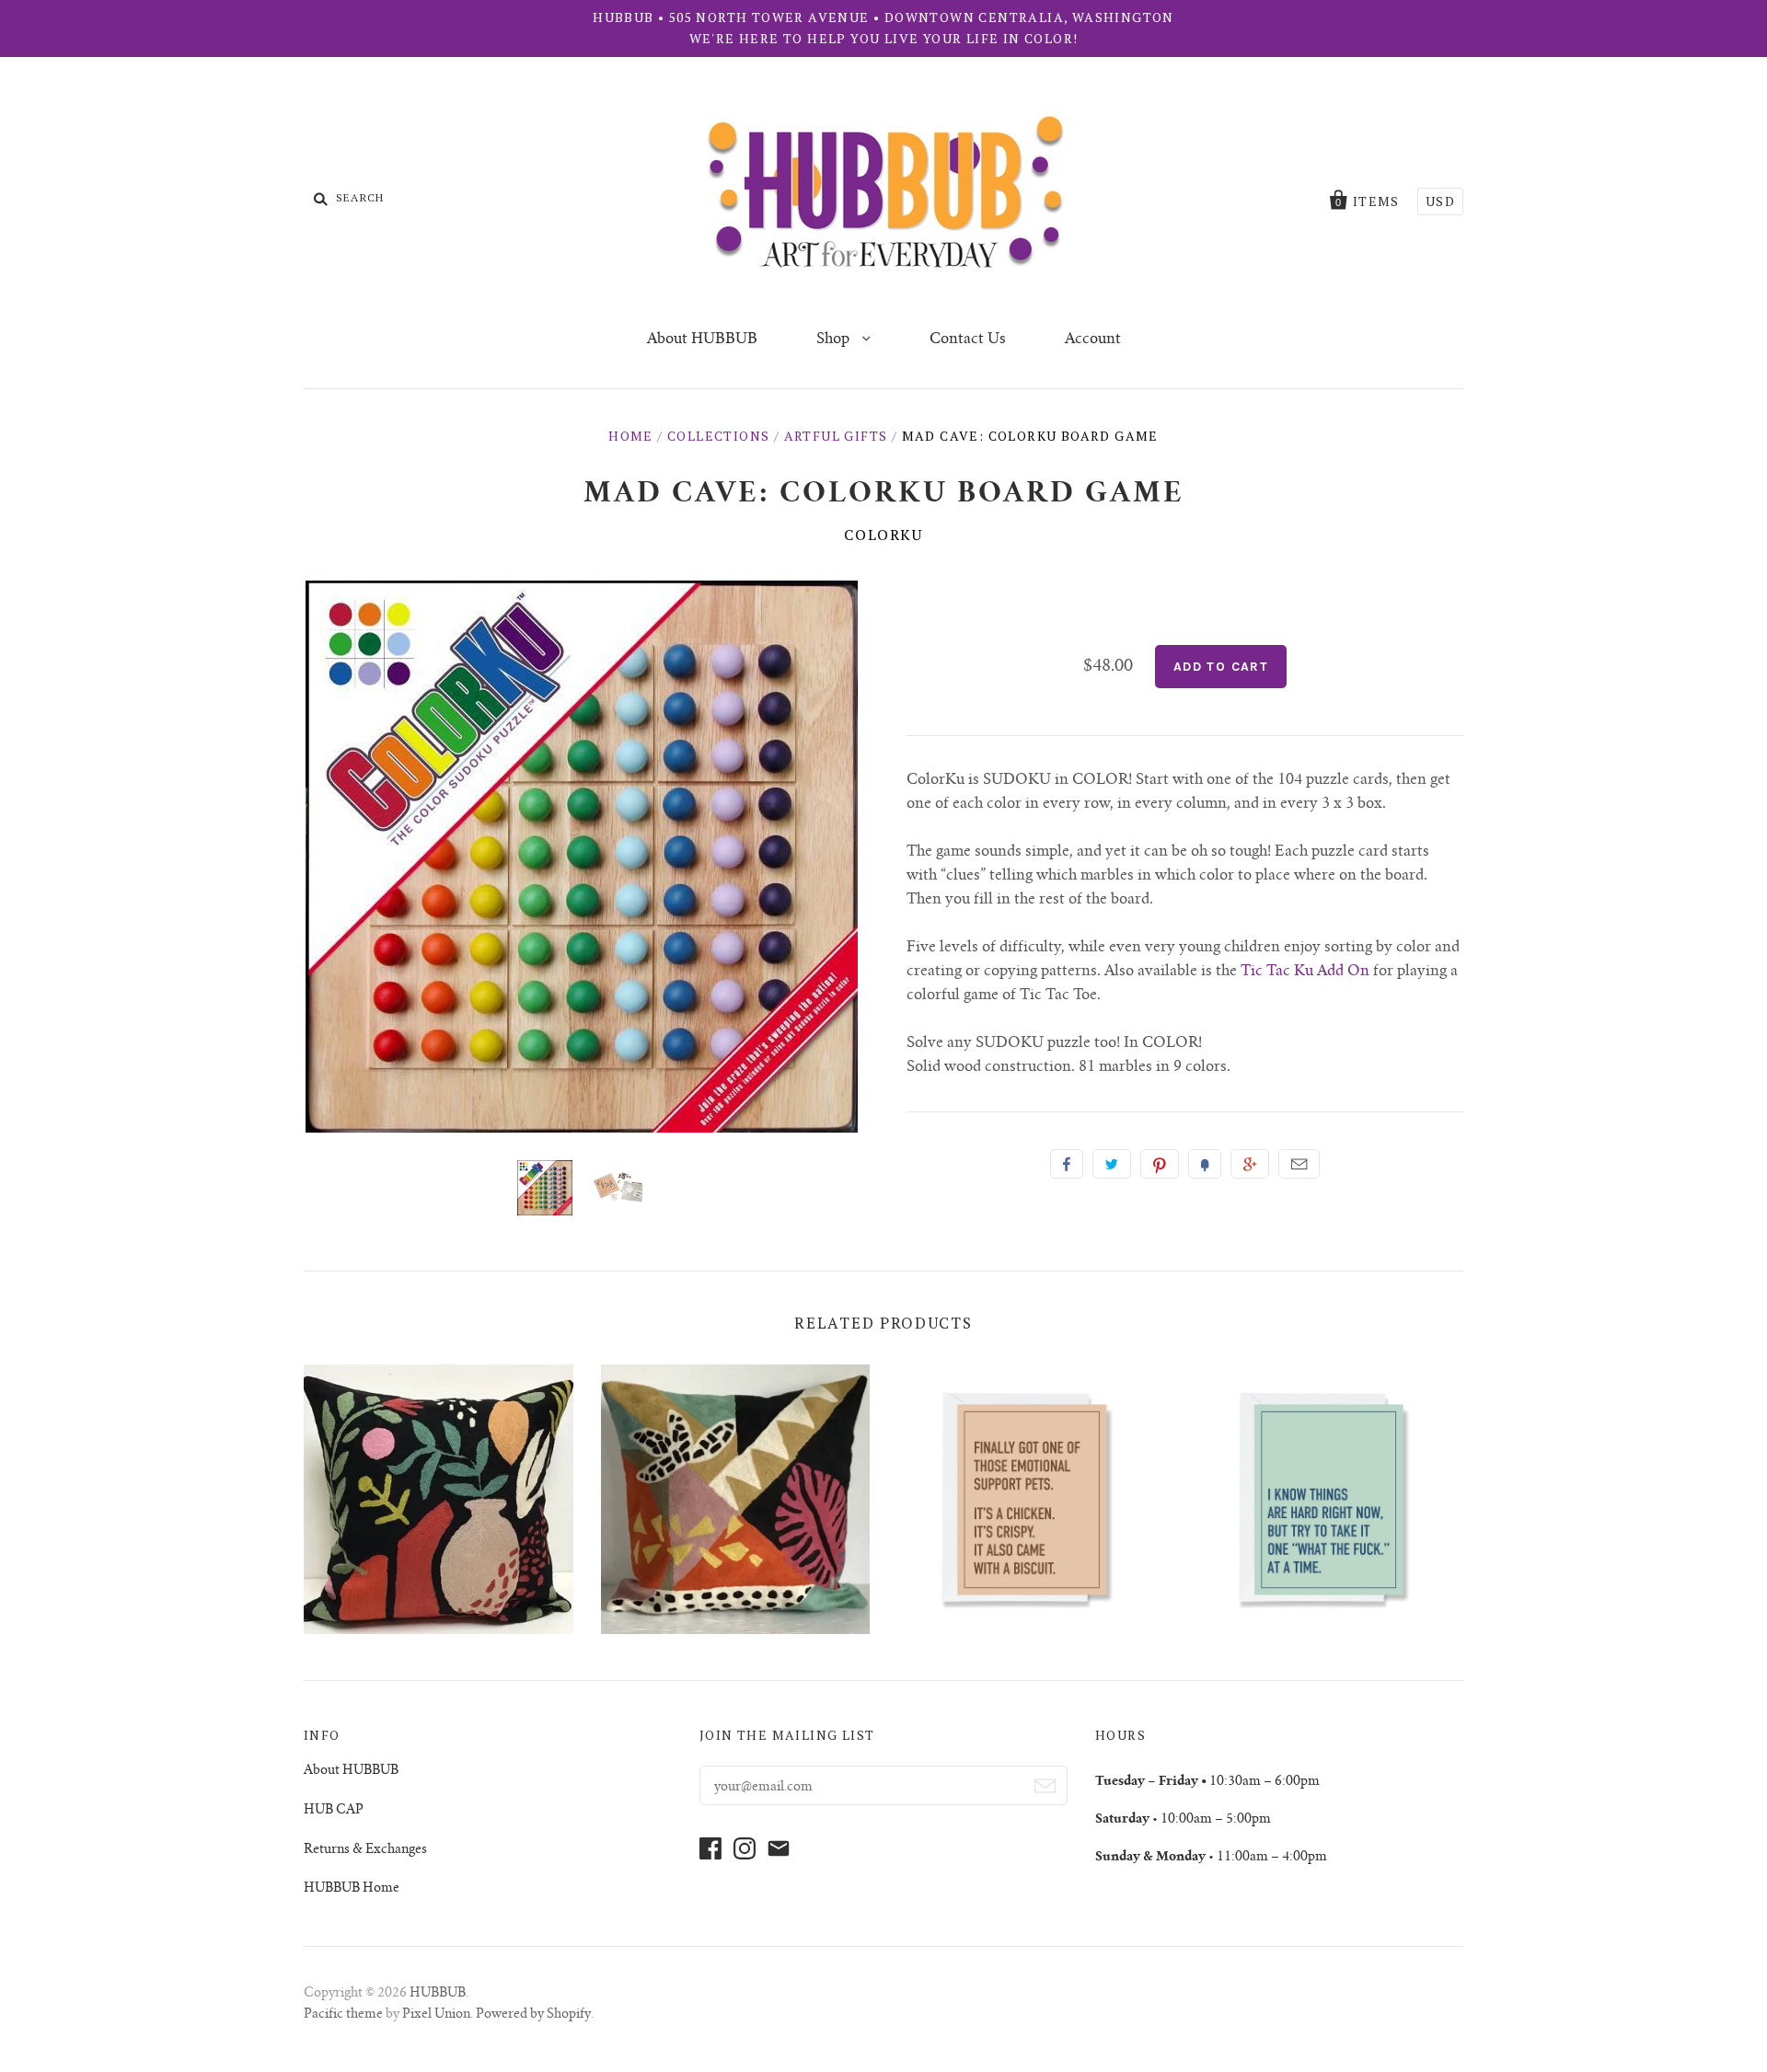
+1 (1250, 1164)
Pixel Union (436, 2015)
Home (631, 436)
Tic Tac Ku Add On (1305, 972)
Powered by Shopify (533, 2015)
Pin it (1160, 1164)
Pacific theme (343, 2015)
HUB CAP (334, 1811)
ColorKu (883, 535)
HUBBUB (438, 1994)
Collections (718, 436)
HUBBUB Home (352, 1889)
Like (1067, 1164)
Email (1299, 1164)
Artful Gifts (836, 436)
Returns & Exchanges (365, 1850)
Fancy (1205, 1164)
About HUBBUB (702, 340)
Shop (835, 340)
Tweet (1112, 1164)
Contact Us (968, 340)
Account (1093, 340)
